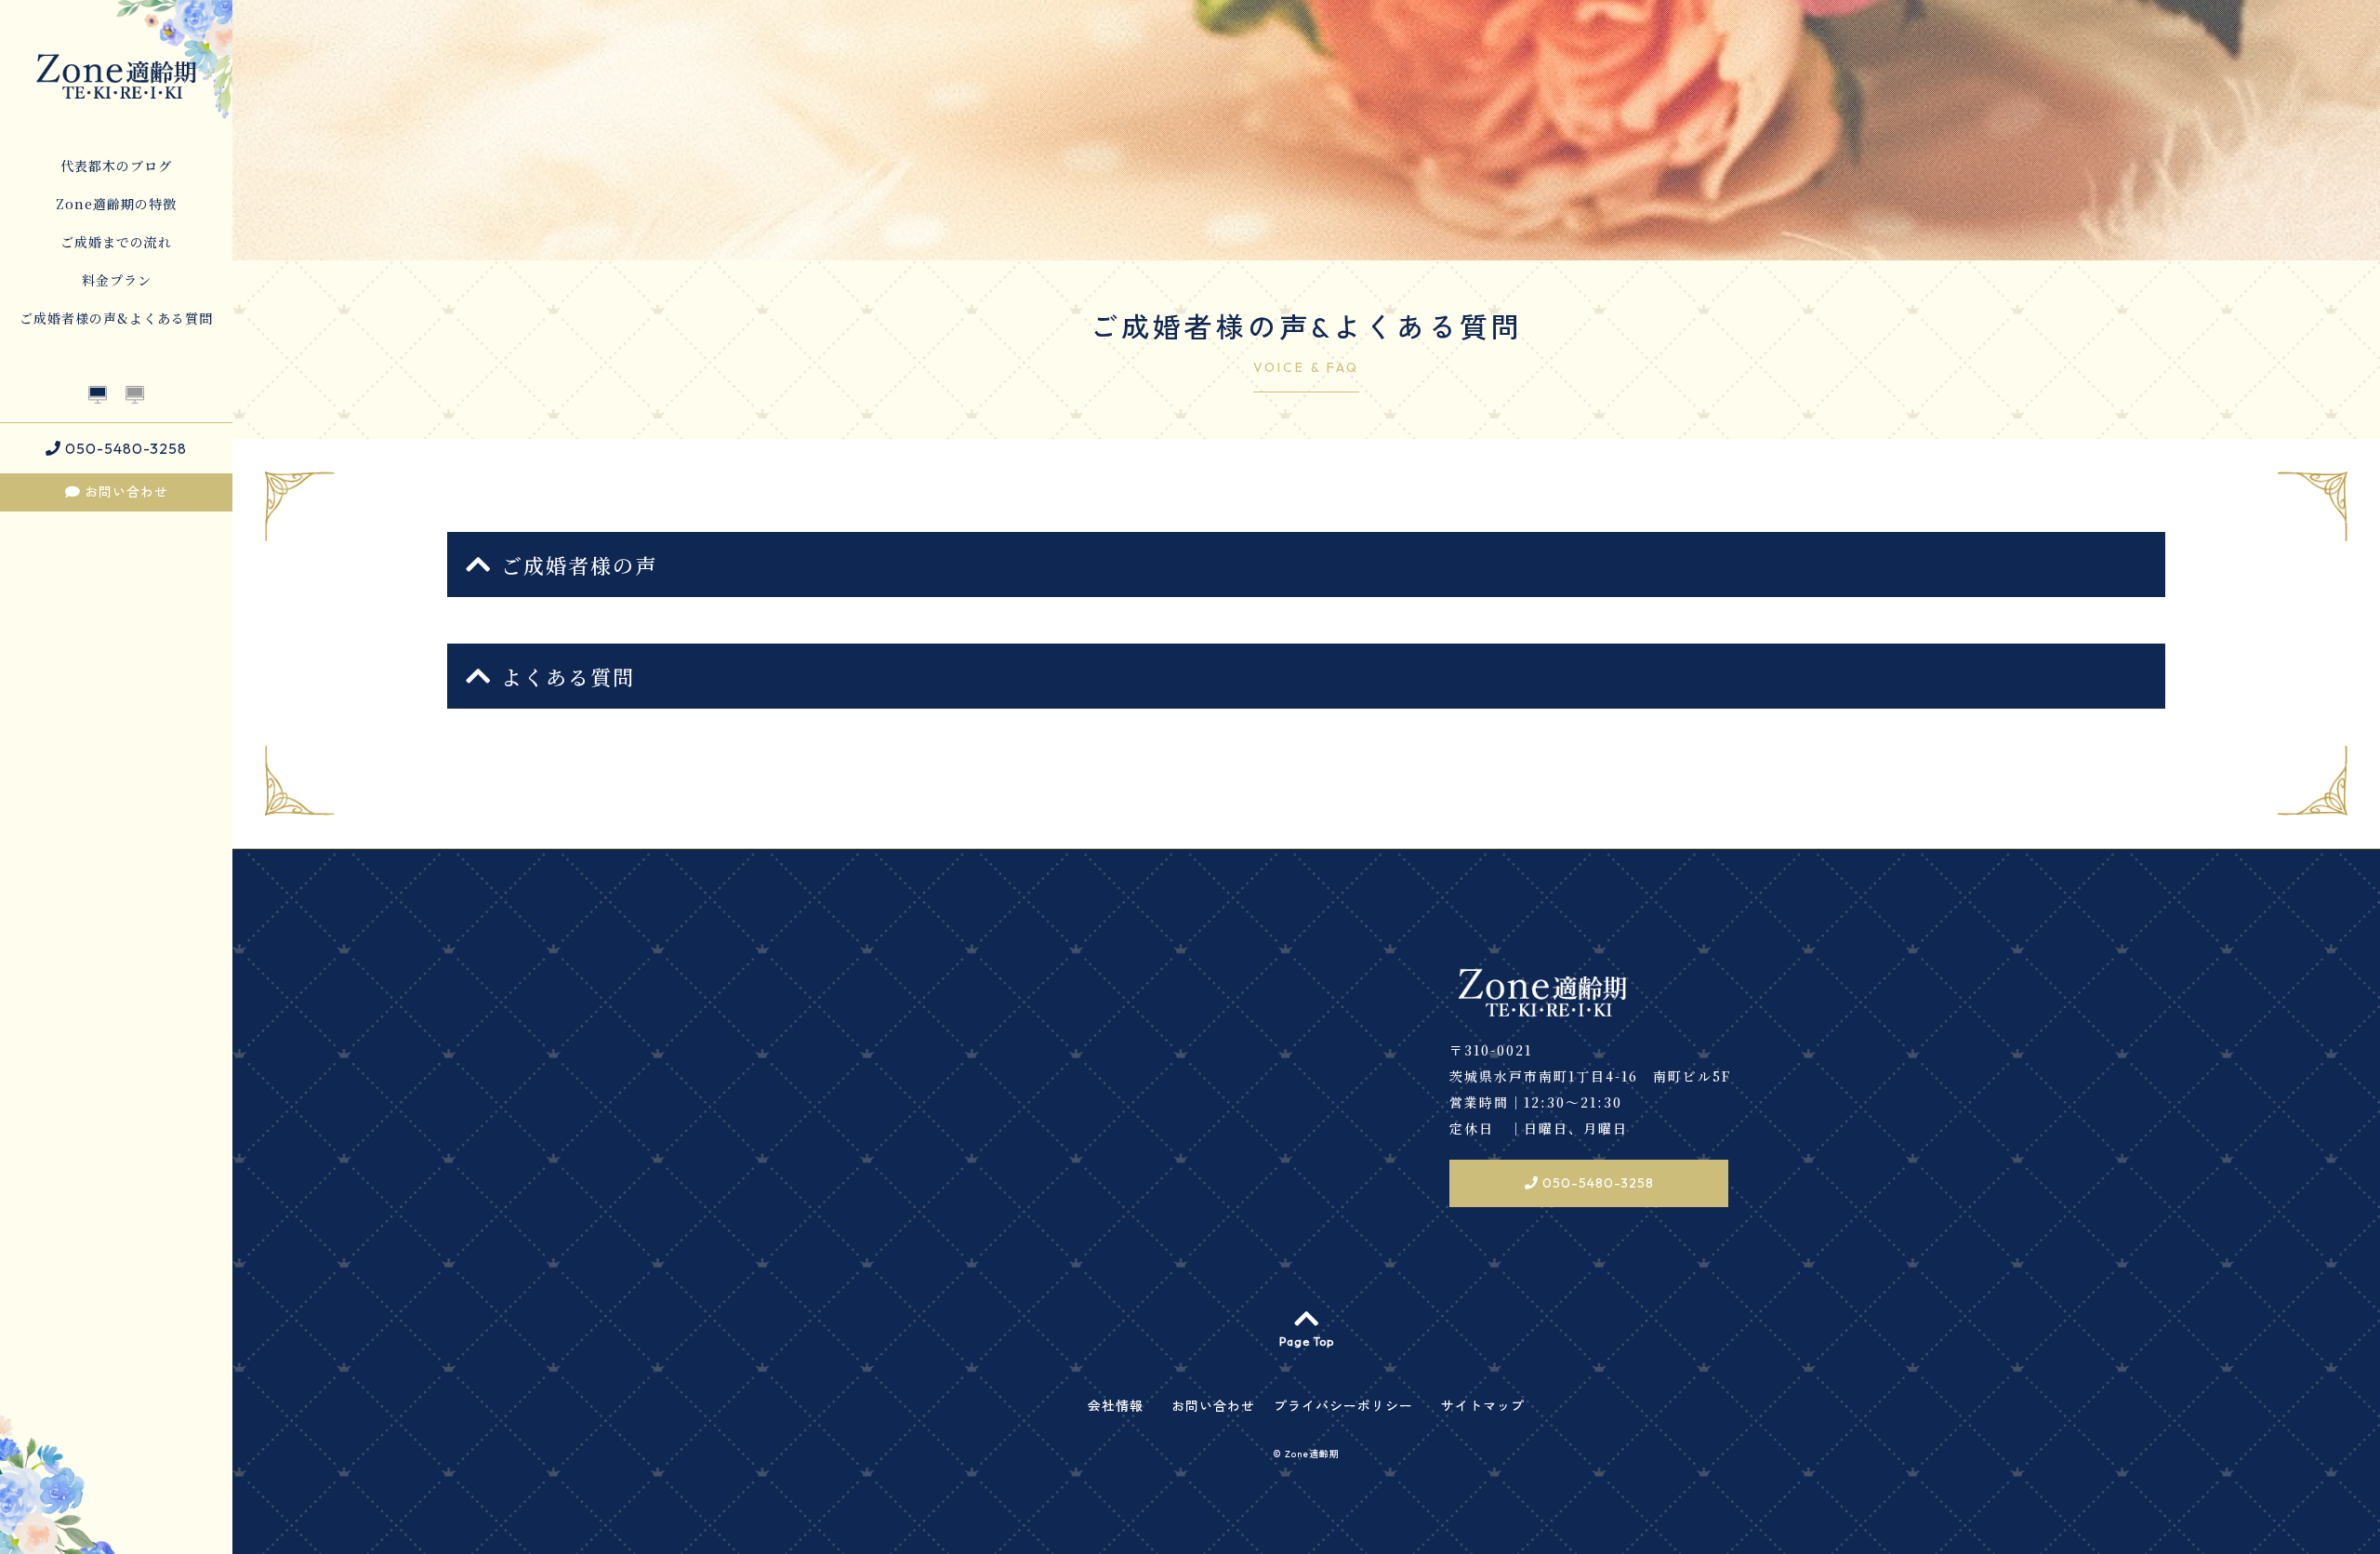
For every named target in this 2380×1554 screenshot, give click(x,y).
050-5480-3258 (124, 448)
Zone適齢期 (1312, 1454)
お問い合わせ (125, 492)
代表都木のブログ (116, 166)
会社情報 (1116, 1406)
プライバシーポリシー (1343, 1406)
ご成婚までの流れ (116, 242)
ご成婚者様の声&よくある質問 (116, 318)
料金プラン (117, 280)
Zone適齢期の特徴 (116, 204)
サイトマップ (1483, 1406)
